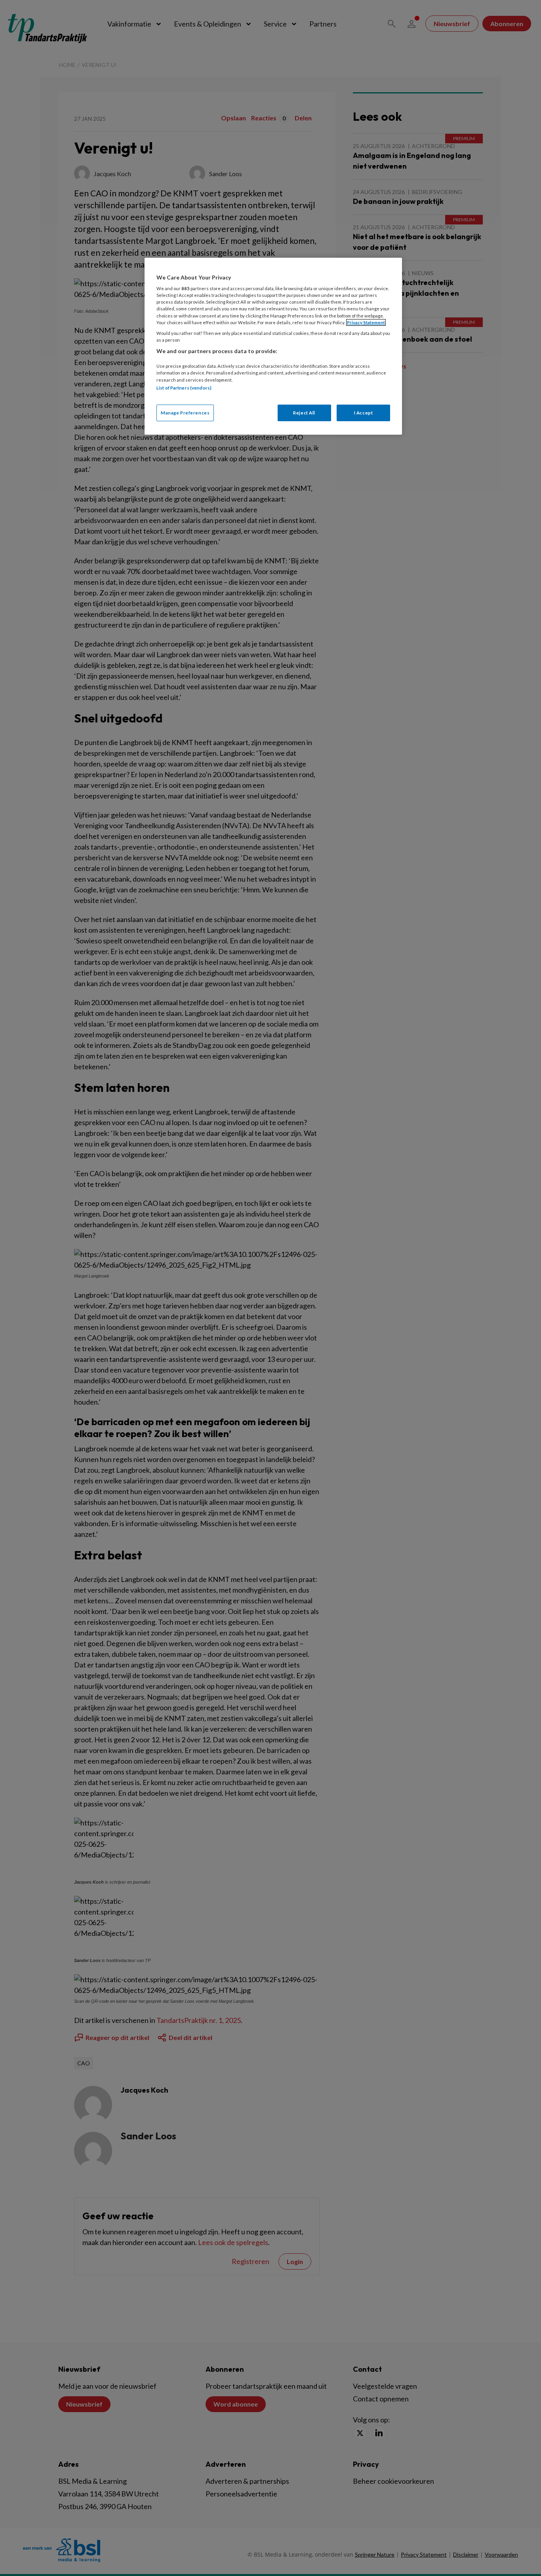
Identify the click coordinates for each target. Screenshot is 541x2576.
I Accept (364, 413)
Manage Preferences (185, 413)
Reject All (304, 413)
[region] (273, 346)
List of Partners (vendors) (184, 388)
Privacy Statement (366, 322)
